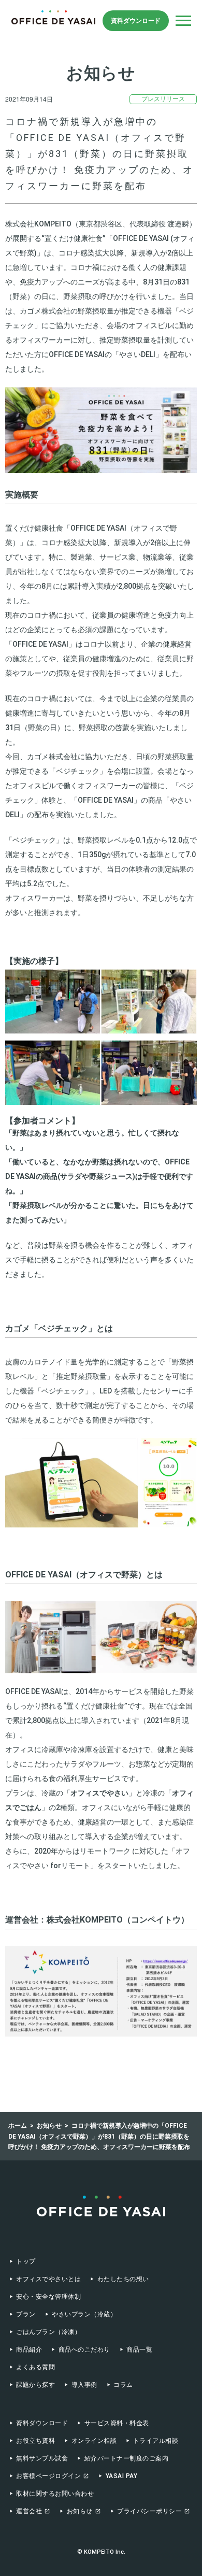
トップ (26, 2261)
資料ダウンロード (136, 21)
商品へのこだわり (84, 2350)
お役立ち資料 (35, 2441)
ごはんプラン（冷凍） (48, 2332)
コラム (123, 2385)
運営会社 (29, 2511)
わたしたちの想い (123, 2279)
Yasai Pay (121, 2476)
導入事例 (84, 2385)
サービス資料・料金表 (117, 2423)
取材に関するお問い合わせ (55, 2494)
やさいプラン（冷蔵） (84, 2314)
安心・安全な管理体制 (48, 2297)
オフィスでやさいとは (48, 2279)
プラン (26, 2314)
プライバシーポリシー (149, 2511)
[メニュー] (183, 21)
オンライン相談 (94, 2441)
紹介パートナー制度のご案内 (126, 2458)
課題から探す (35, 2385)
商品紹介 (29, 2350)
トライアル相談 (156, 2441)
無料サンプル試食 (42, 2458)
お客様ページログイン (48, 2476)
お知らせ (80, 2511)
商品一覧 (139, 2350)
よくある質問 (35, 2367)
